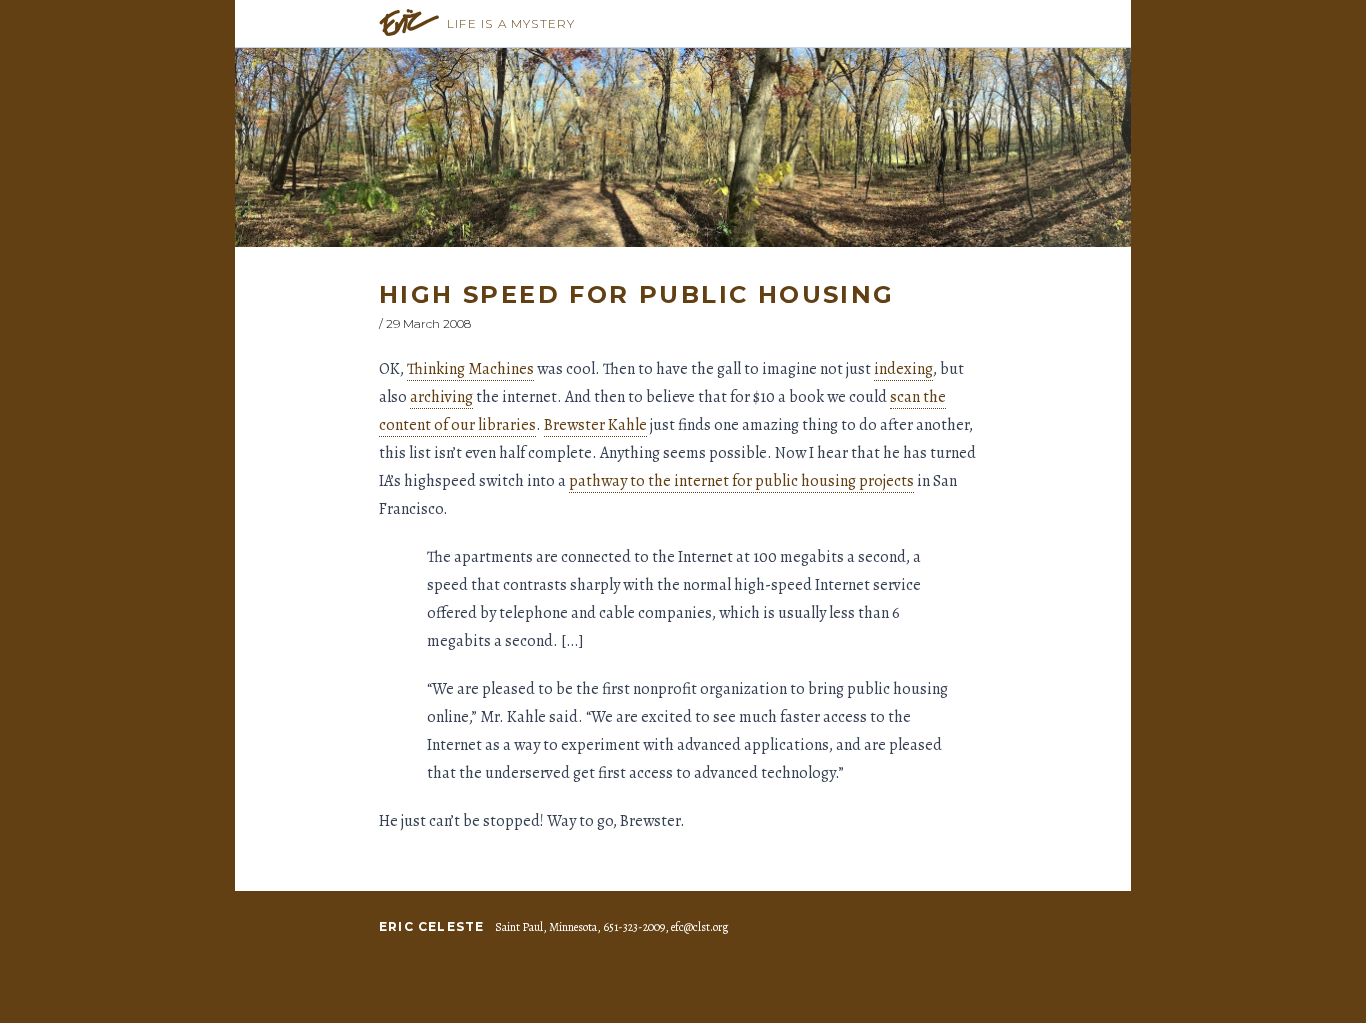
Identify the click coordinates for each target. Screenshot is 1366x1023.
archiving (441, 397)
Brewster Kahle (595, 425)
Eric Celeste (431, 926)
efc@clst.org (699, 927)
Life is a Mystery (511, 23)
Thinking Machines (470, 369)
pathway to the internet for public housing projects (741, 481)
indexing (903, 369)
